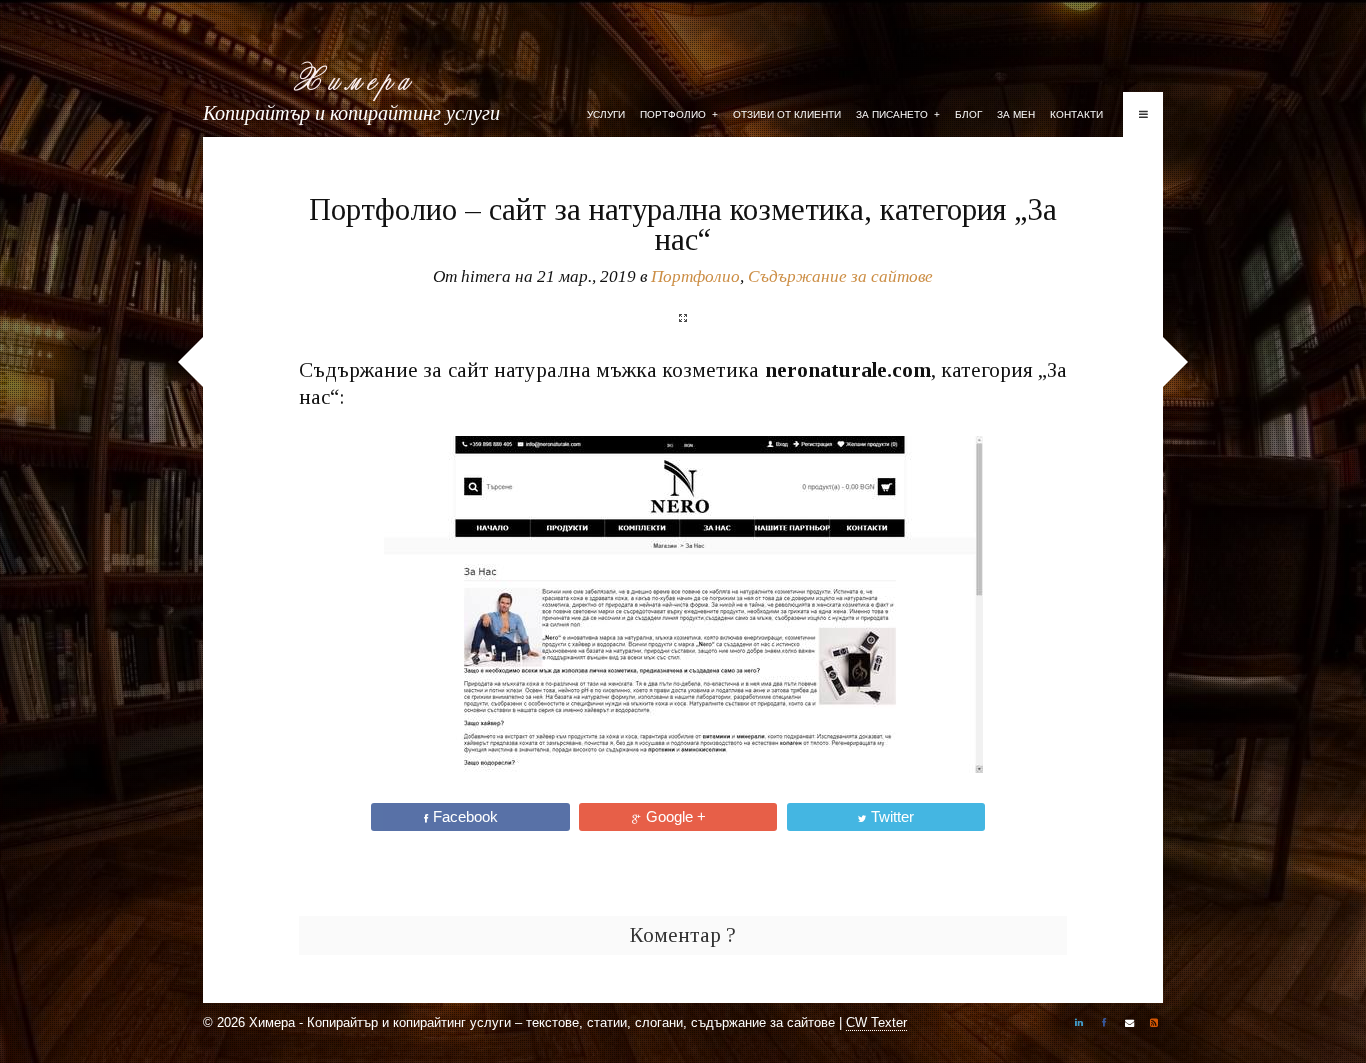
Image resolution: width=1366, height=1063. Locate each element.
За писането (898, 114)
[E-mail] (1129, 1025)
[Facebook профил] (1104, 1025)
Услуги (606, 114)
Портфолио (679, 114)
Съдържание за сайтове (840, 276)
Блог (968, 114)
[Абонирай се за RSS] (1154, 1025)
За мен (1016, 114)
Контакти (1076, 114)
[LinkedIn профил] (1079, 1025)
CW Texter (876, 1022)
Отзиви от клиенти (787, 114)
